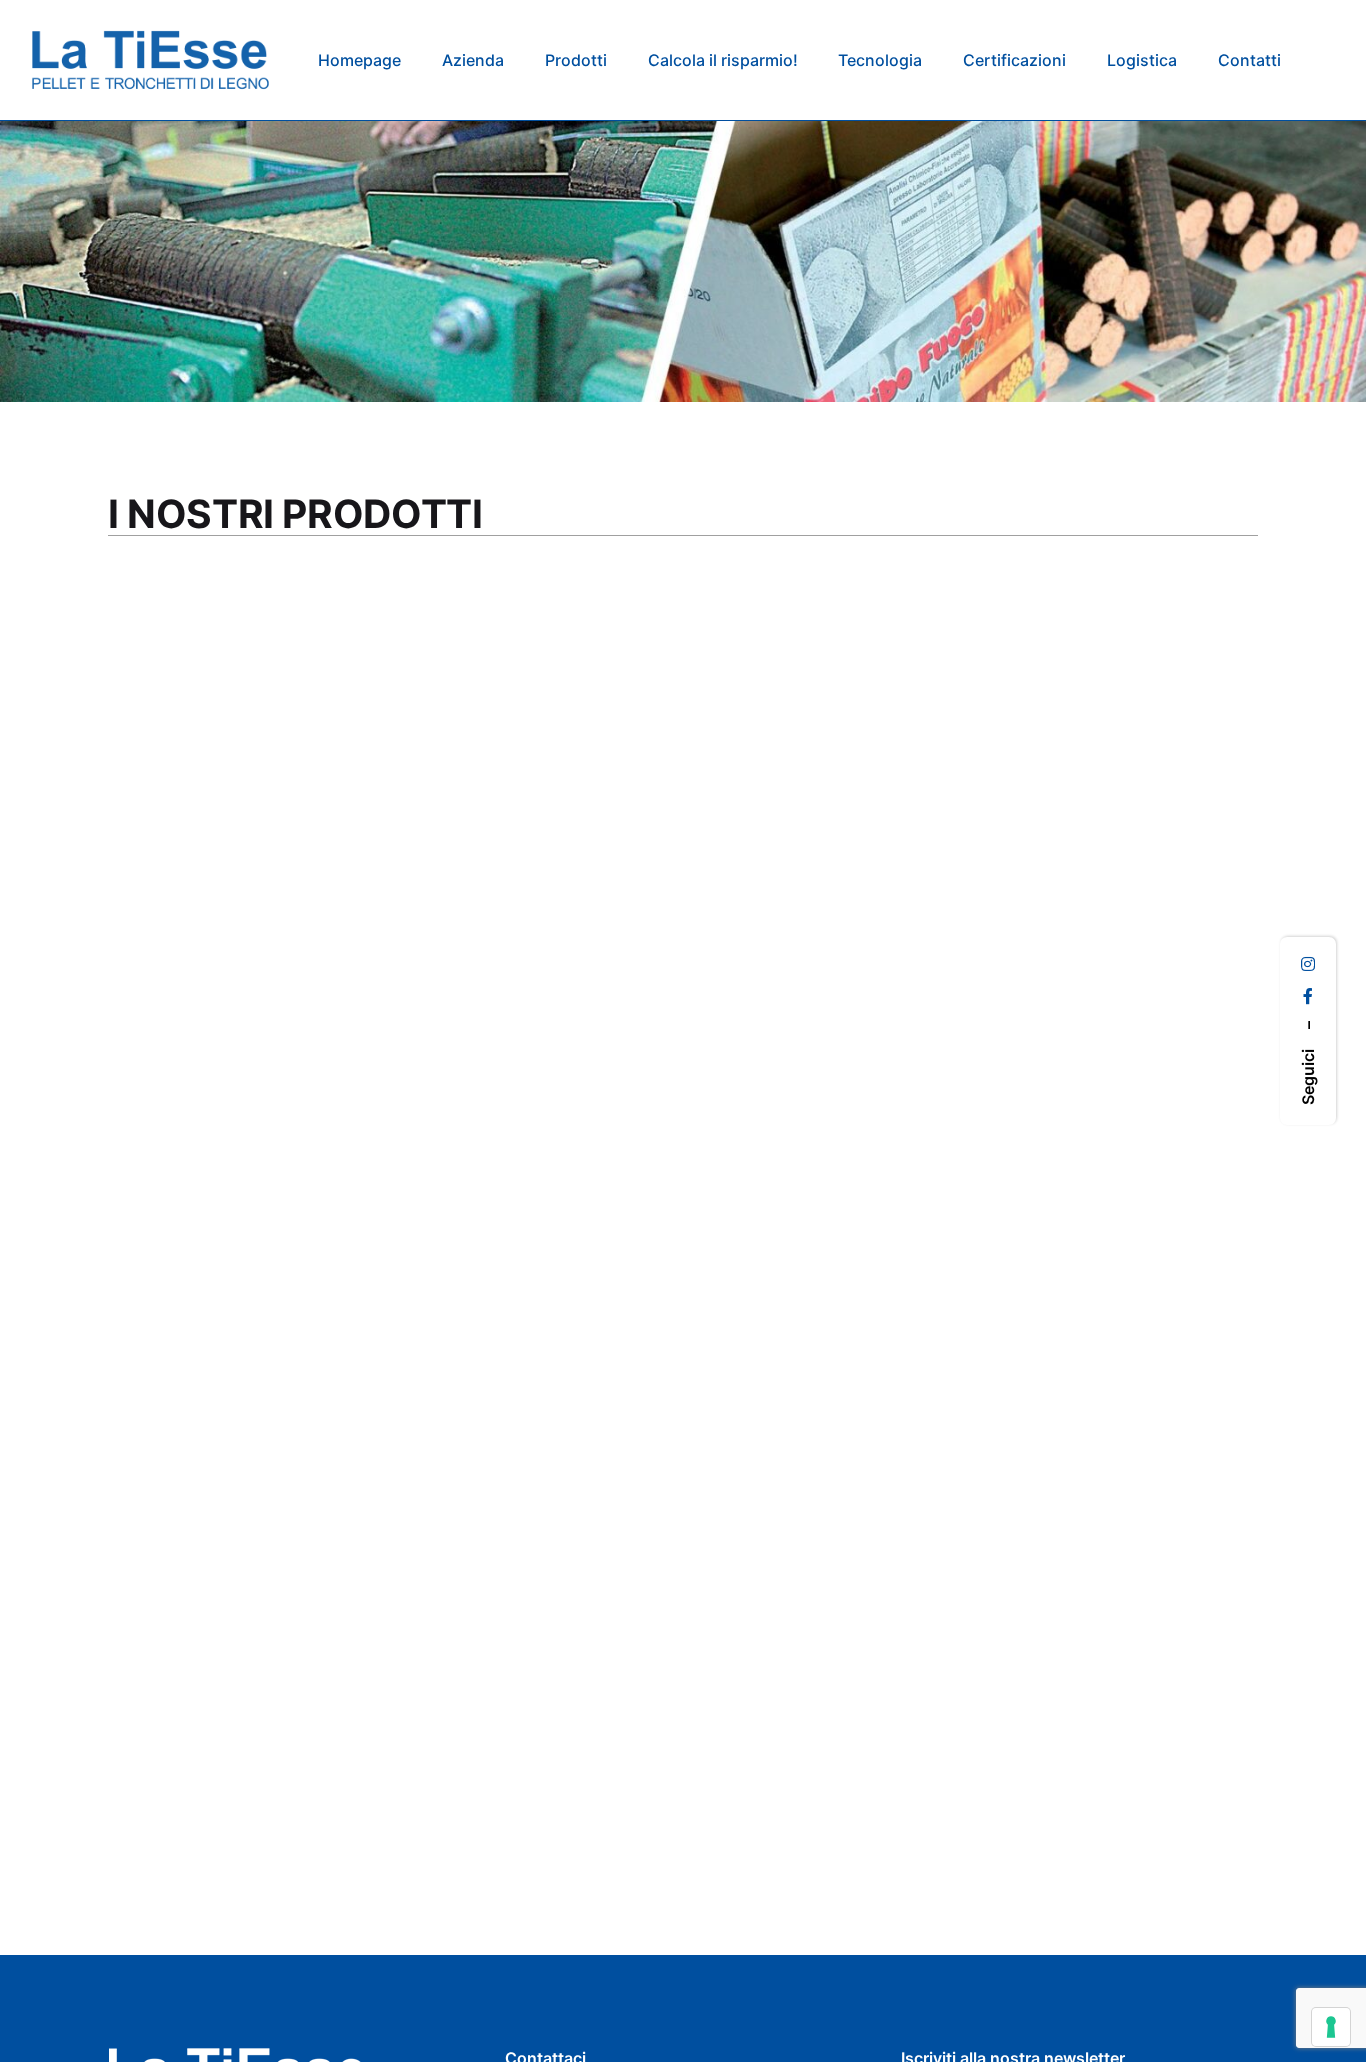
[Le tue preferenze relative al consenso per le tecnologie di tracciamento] (1331, 2027)
